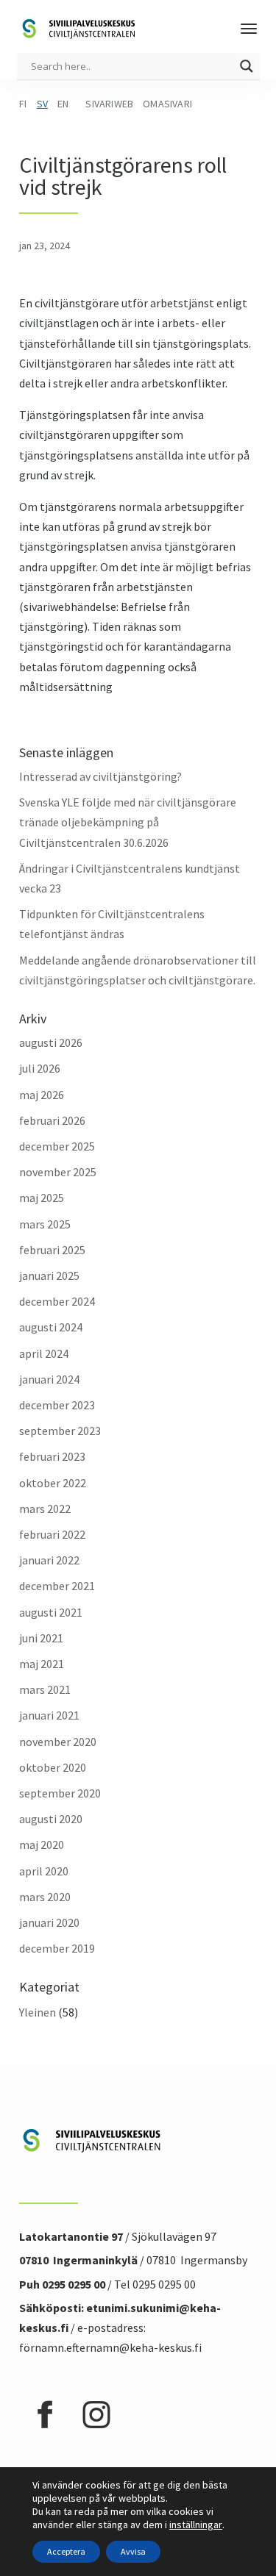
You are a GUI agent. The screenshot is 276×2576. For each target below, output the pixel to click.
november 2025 (58, 1172)
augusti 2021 (51, 1612)
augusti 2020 (51, 1819)
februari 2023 (52, 1456)
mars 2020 (45, 1897)
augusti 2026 (51, 1042)
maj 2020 (42, 1845)
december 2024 (57, 1301)
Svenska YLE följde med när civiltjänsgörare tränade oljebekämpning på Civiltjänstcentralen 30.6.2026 (128, 822)
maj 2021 (42, 1664)
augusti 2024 (51, 1327)
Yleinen (38, 2012)
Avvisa (133, 2551)
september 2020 (60, 1793)
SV (42, 104)
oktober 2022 (53, 1483)
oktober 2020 (53, 1767)
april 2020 (44, 1871)
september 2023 (60, 1431)
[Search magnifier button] (247, 66)
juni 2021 (41, 1638)
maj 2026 (42, 1095)
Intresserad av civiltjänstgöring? (100, 776)
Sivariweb (109, 104)
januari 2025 (49, 1276)
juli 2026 (40, 1068)
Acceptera (66, 2551)
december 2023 (57, 1405)
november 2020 (58, 1742)
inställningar (196, 2525)
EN (63, 104)
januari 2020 (49, 1922)
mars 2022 (45, 1509)
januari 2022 (49, 1560)
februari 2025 (52, 1250)
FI (23, 104)
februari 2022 (52, 1534)
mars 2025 (45, 1224)
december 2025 (57, 1146)
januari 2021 (49, 1715)
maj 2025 (42, 1198)
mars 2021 (45, 1689)
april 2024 (44, 1353)
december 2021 (57, 1586)
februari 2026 (52, 1120)
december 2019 (57, 1948)
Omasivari (167, 104)
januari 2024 (49, 1379)
